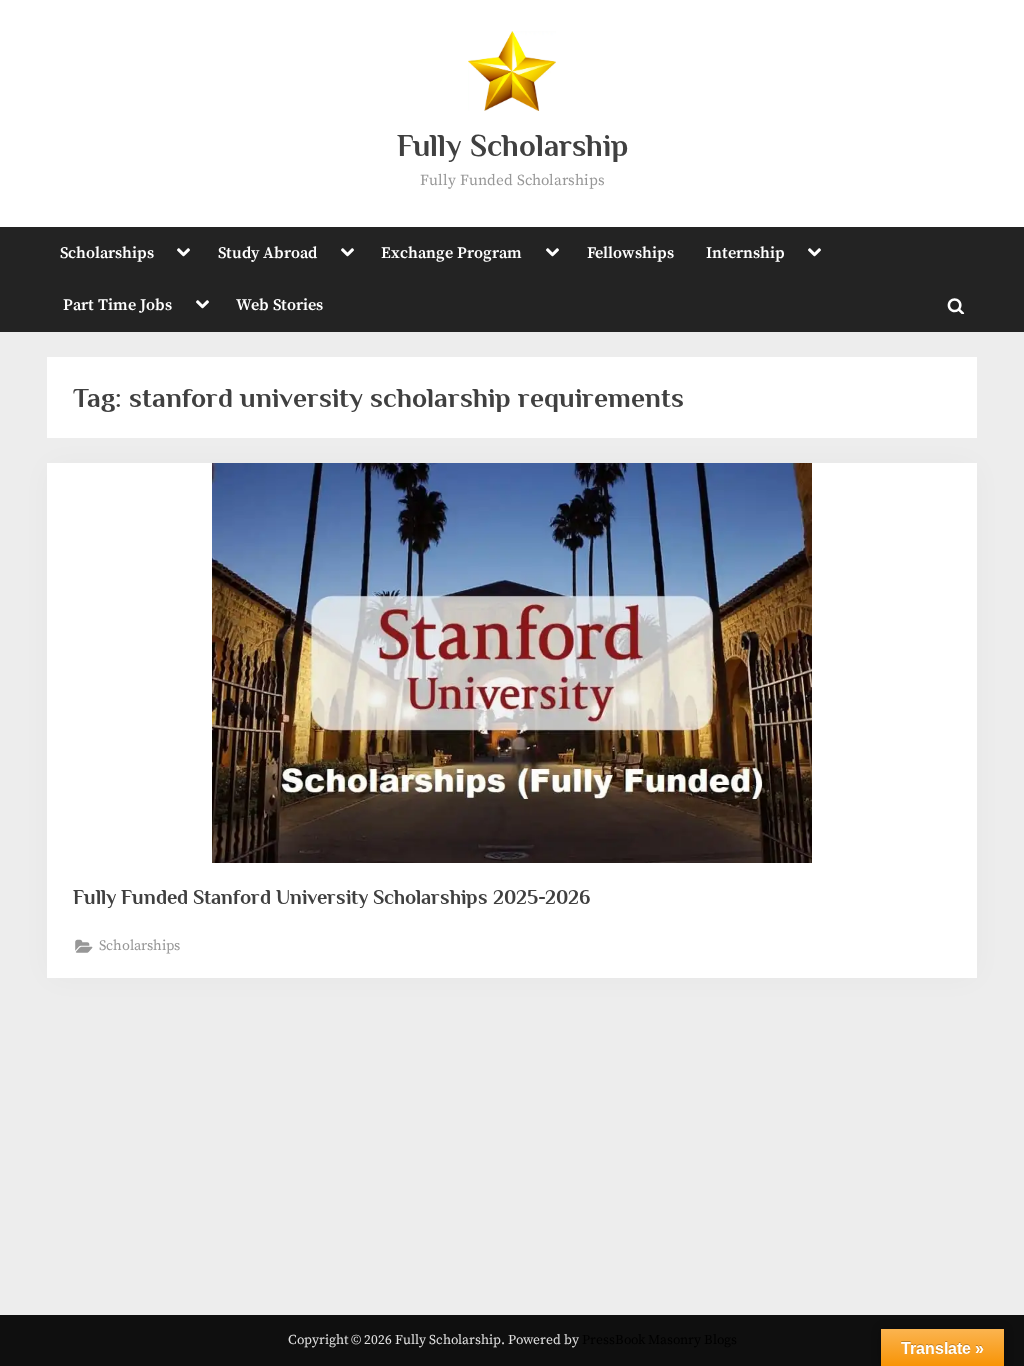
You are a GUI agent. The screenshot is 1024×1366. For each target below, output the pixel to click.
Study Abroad (267, 253)
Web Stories (279, 305)
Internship (745, 253)
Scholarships (107, 253)
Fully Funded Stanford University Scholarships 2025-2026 (331, 897)
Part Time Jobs (117, 305)
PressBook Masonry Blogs (659, 1340)
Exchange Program (451, 253)
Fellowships (630, 253)
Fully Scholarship (512, 145)
